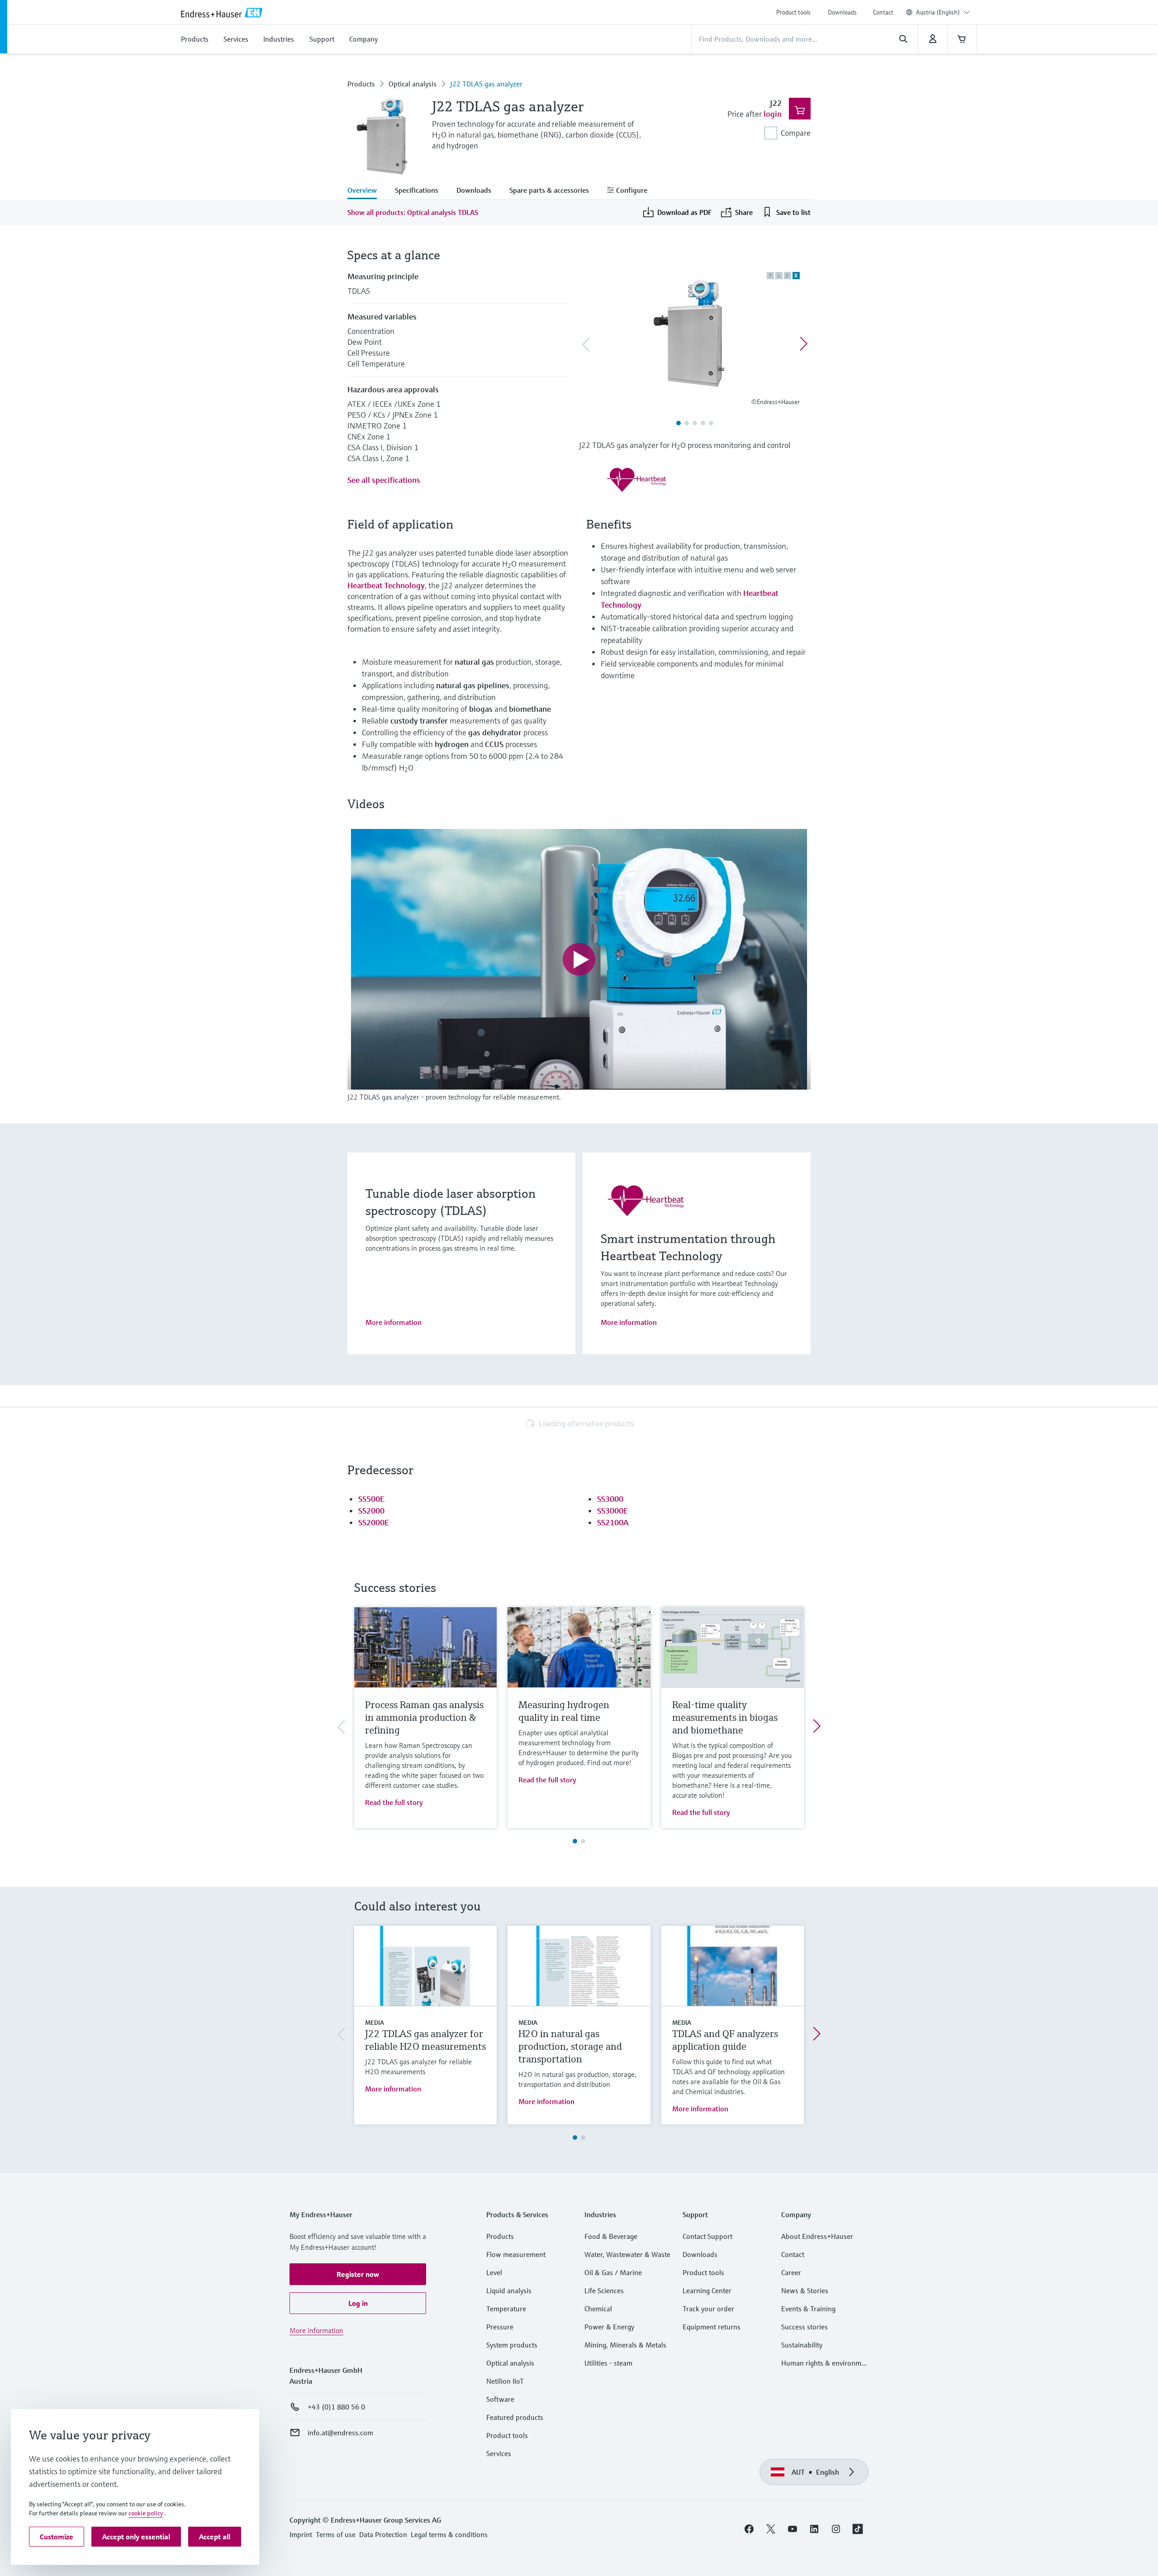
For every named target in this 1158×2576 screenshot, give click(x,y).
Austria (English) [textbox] (938, 12)
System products (512, 2345)
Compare (796, 133)
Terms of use (336, 2534)
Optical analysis (413, 84)
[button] (358, 2274)
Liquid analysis (509, 2290)
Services (499, 2453)
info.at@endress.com (340, 2433)
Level (494, 2272)
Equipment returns (712, 2327)
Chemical (598, 2309)
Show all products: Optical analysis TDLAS (413, 212)
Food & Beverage (611, 2236)
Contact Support (707, 2236)
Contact (883, 12)
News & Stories (805, 2290)
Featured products (515, 2417)
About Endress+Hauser (817, 2236)
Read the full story (394, 1802)
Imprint (301, 2534)
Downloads (842, 12)
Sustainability (802, 2345)
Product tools (793, 12)
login (773, 114)
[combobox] (943, 12)
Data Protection (383, 2534)
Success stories (804, 2327)
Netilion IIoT (505, 2381)
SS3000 (610, 1499)
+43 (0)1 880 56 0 (336, 2407)
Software (500, 2399)
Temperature (506, 2309)
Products (361, 84)
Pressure (500, 2327)
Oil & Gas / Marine (613, 2272)
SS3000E (612, 1511)
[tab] (367, 191)
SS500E (371, 1499)
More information (394, 1322)
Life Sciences (604, 2290)
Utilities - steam (608, 2363)
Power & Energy (609, 2327)
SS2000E (374, 1522)
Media (375, 2023)
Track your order (708, 2309)
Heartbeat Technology (386, 585)
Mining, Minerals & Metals (625, 2345)
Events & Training (808, 2309)
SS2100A (613, 1522)
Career (791, 2272)
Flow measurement (516, 2254)
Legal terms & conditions (449, 2534)
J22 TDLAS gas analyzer (486, 84)
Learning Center (707, 2290)
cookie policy (146, 2513)
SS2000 (371, 1511)
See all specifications (384, 480)
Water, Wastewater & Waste (627, 2254)
